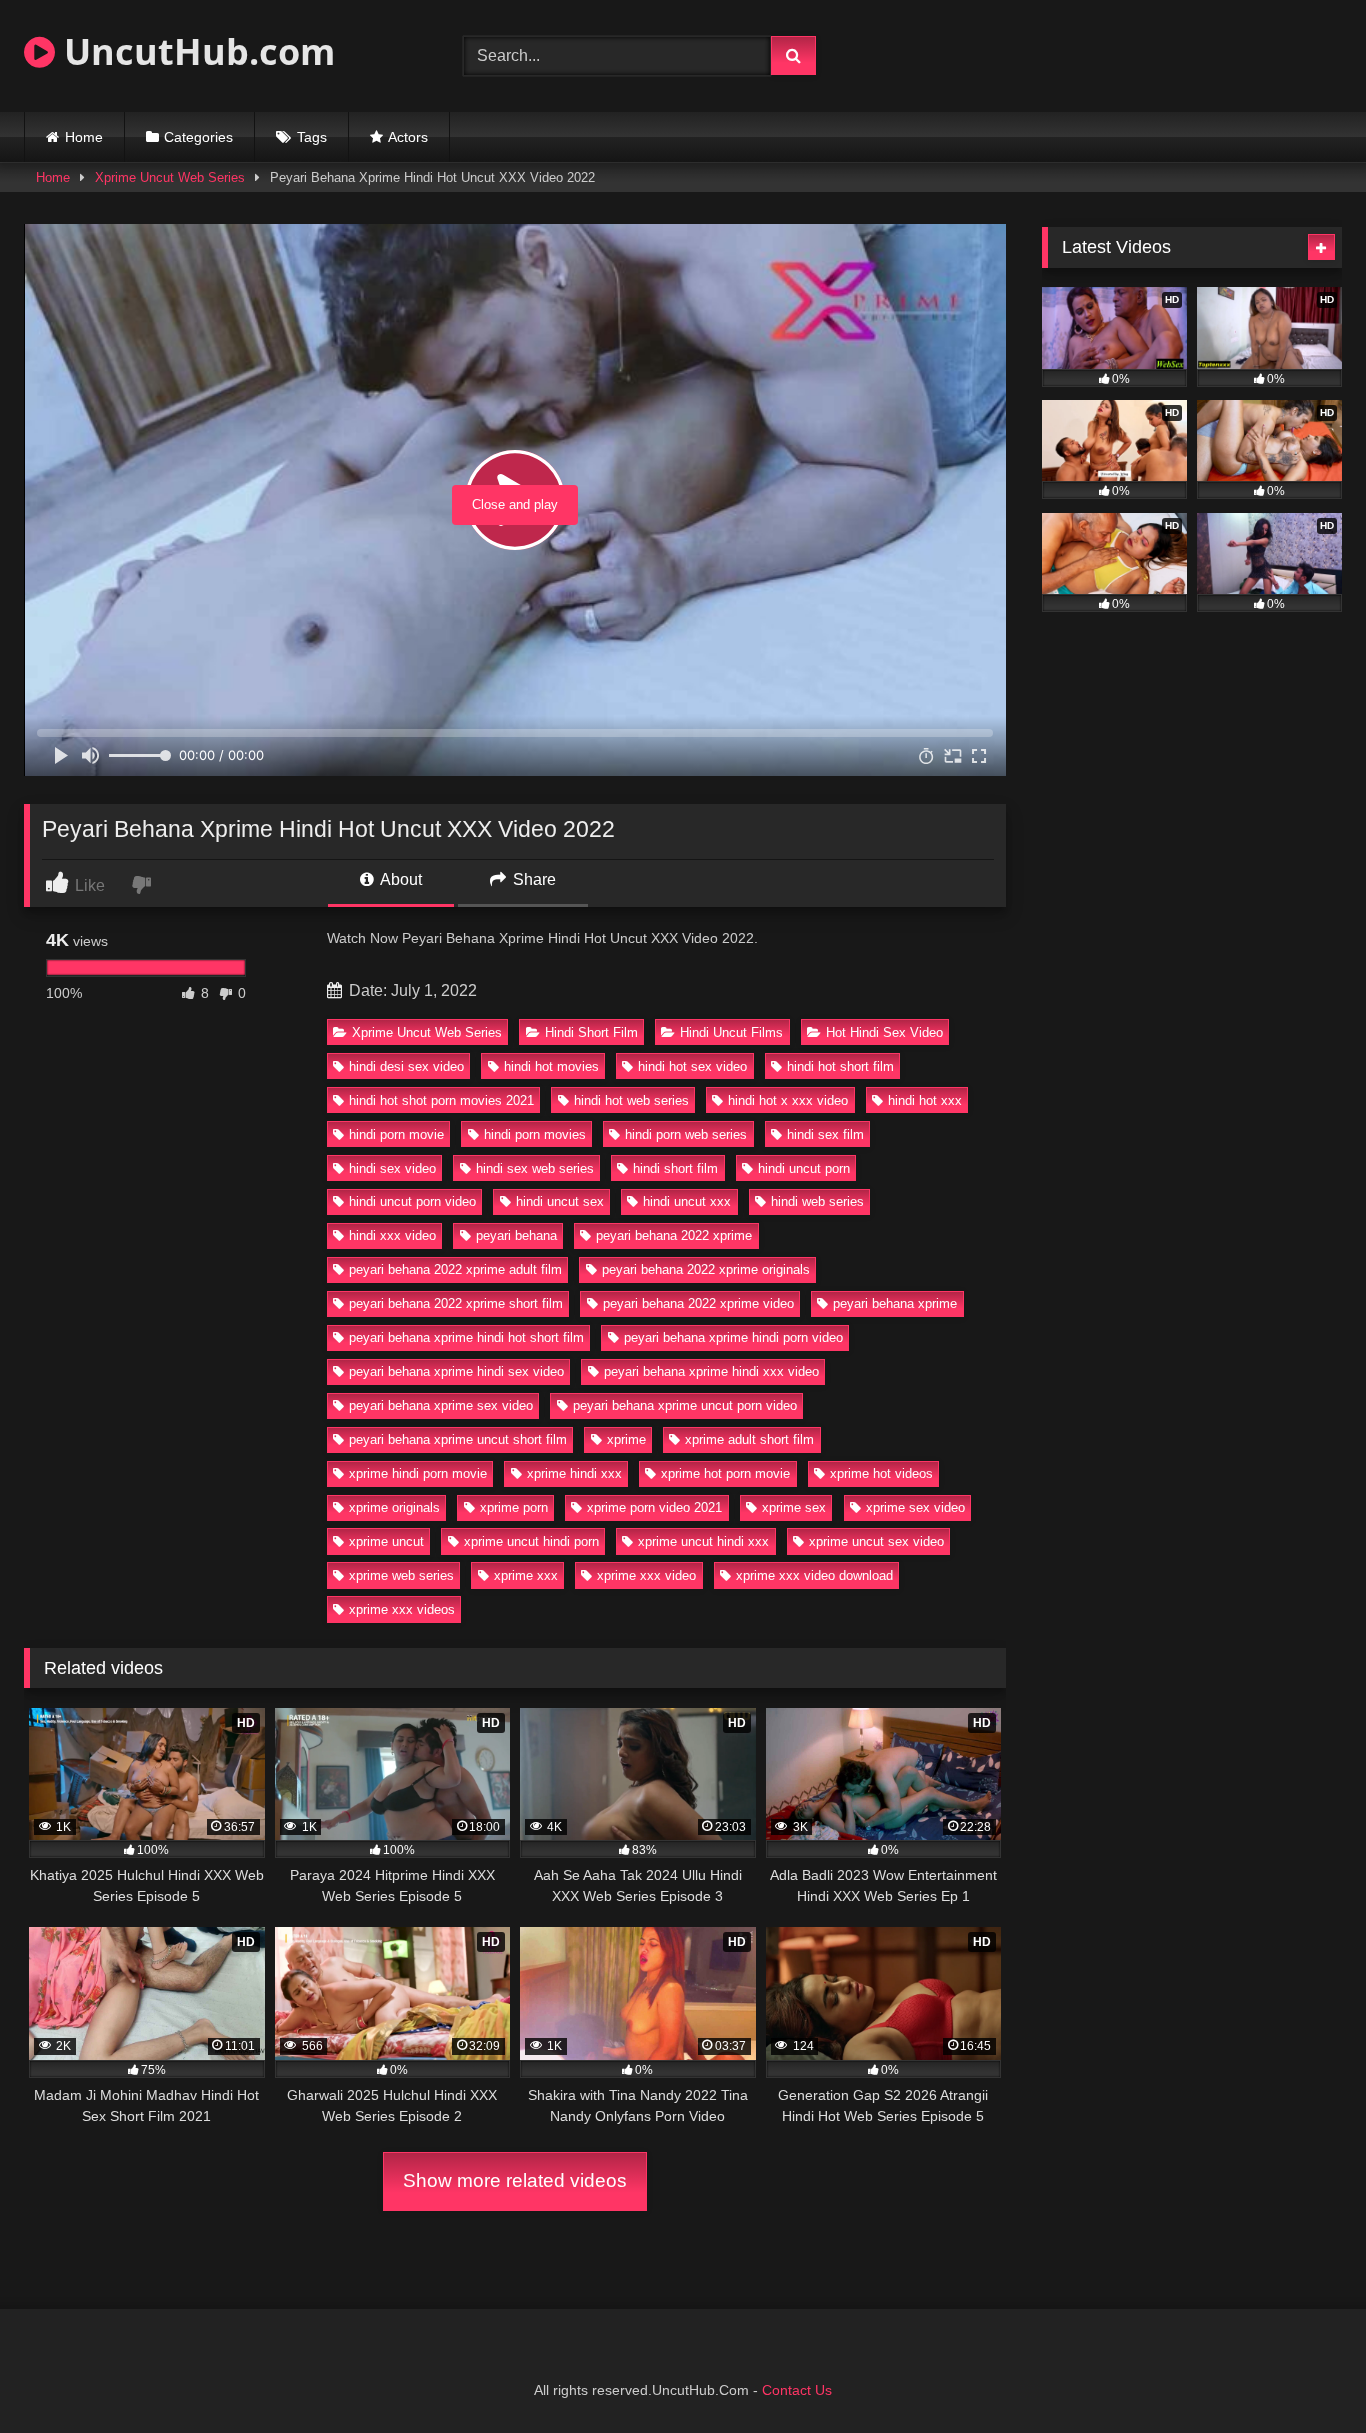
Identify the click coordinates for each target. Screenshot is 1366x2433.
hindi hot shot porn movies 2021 (441, 1100)
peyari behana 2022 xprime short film (456, 1303)
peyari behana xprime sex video (441, 1405)
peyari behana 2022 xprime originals (706, 1269)
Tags (312, 137)
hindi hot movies (551, 1066)
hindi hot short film (840, 1066)
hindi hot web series (631, 1100)
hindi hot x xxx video (788, 1100)
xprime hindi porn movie (418, 1473)
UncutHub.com (195, 51)
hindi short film (675, 1168)
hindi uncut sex (560, 1201)
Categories (198, 137)
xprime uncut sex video (876, 1541)
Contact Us (797, 2390)
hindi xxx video (392, 1235)
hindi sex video (392, 1168)
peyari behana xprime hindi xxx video (711, 1371)
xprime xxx (526, 1575)
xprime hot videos (881, 1473)
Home (84, 137)
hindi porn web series (686, 1134)
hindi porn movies (535, 1134)
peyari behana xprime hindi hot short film (466, 1337)
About (399, 879)
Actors (408, 137)
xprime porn (514, 1507)
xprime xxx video (646, 1575)
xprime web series (401, 1575)
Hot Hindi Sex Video (884, 1032)
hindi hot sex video (692, 1066)
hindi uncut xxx (687, 1201)
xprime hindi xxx (574, 1473)
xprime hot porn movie (725, 1473)
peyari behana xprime (895, 1303)
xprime (626, 1439)
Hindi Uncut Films (731, 1032)
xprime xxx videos (402, 1609)
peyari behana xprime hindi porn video (733, 1337)
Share (532, 879)
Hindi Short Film (591, 1032)
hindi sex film (825, 1134)
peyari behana (516, 1235)
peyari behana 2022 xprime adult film (455, 1269)
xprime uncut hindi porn (531, 1541)
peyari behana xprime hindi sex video (456, 1371)
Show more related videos (515, 2180)
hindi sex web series (535, 1168)
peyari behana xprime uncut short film (458, 1439)
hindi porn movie (396, 1134)
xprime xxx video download (814, 1575)
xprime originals (394, 1507)
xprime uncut (386, 1541)
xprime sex (794, 1507)
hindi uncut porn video (412, 1201)
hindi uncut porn (804, 1168)
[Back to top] (1304, 2373)
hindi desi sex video (406, 1066)
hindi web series (817, 1201)
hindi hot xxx (925, 1100)
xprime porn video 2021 (654, 1507)
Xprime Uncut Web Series (170, 177)
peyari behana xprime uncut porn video (685, 1405)
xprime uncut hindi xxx (703, 1541)
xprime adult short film (749, 1439)
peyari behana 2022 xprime (674, 1235)
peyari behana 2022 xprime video (698, 1303)
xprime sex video (915, 1507)
